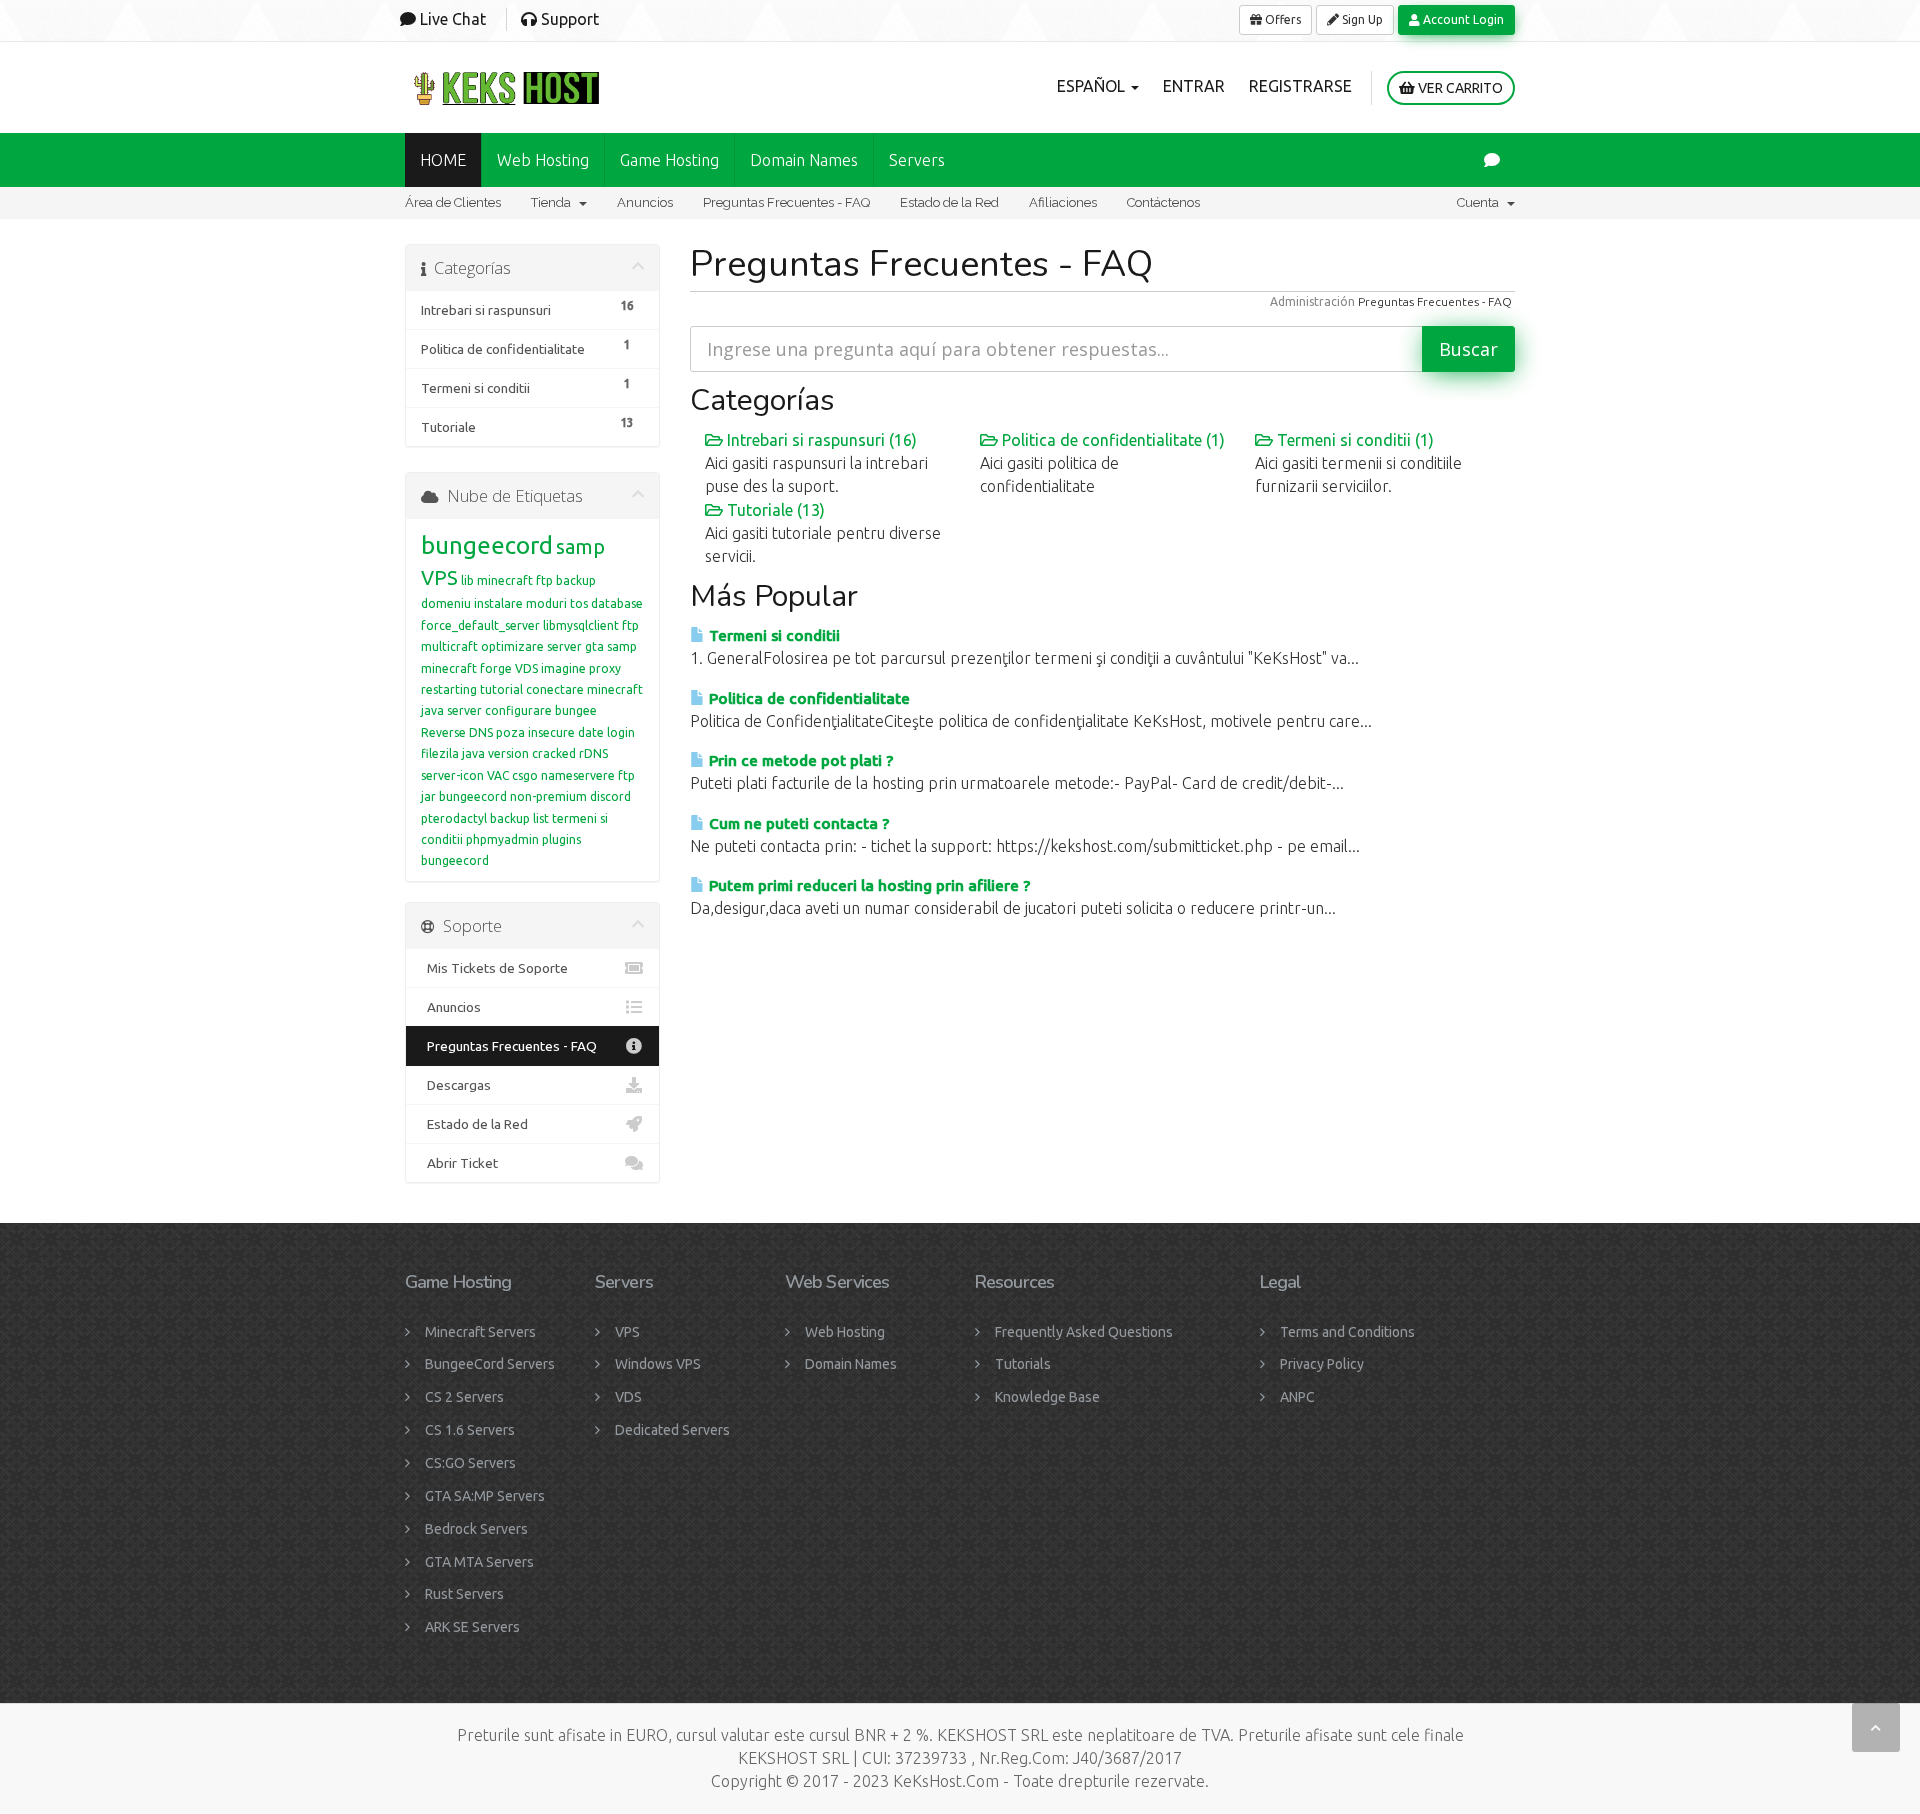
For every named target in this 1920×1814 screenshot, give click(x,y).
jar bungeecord (464, 796)
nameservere (578, 775)
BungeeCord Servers (490, 1364)
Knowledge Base (1047, 1397)
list (541, 818)
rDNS (593, 753)
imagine (563, 668)
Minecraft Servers (480, 1332)
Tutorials (1023, 1364)
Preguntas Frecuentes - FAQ (786, 202)
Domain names (804, 160)
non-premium (548, 796)
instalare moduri (520, 603)
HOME (443, 160)
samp (580, 546)
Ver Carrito (1459, 88)
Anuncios (645, 202)
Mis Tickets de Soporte (494, 968)
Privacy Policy (1322, 1364)
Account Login (1462, 19)
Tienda (554, 202)
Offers (1281, 19)
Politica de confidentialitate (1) (1111, 440)
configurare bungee (541, 710)
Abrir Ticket (459, 1163)
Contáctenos (1163, 202)
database (617, 603)
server (464, 710)
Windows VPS (658, 1364)
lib (467, 580)
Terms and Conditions (1347, 1332)
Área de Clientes (453, 202)
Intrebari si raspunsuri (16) (820, 440)
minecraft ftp (515, 580)
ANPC (1297, 1397)
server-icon (452, 775)
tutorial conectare (532, 689)
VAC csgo (512, 775)
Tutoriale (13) (774, 510)
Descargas (456, 1085)
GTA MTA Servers (479, 1562)
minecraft (449, 668)
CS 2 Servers (464, 1397)
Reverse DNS (457, 732)
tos (579, 603)
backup (576, 580)
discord (610, 796)
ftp (626, 775)
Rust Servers (464, 1594)
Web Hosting (543, 160)
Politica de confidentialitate (807, 698)
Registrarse (1300, 86)
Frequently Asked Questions (1084, 1332)
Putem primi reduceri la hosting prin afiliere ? (867, 885)
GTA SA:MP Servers (485, 1496)
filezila (440, 753)
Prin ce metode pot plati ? (799, 760)
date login (606, 732)
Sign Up (1361, 19)
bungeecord (487, 545)
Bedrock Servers (476, 1529)
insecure (551, 732)
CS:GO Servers (470, 1463)
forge (496, 668)
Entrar (1194, 86)
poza (510, 732)
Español (1093, 86)
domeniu (446, 603)
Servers (917, 160)
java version (495, 753)
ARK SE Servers (472, 1627)
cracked (554, 753)
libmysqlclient (581, 625)
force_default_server (480, 625)
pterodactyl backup (475, 818)
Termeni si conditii (772, 635)
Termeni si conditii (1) (1353, 440)
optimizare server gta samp (559, 646)
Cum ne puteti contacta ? (797, 823)
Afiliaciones (1063, 202)
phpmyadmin (502, 839)
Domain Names (851, 1364)
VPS (439, 577)
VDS (526, 668)
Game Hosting (669, 160)
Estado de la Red (949, 202)
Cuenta (1481, 202)
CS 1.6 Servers (470, 1430)
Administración (1312, 301)
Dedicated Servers (672, 1430)
